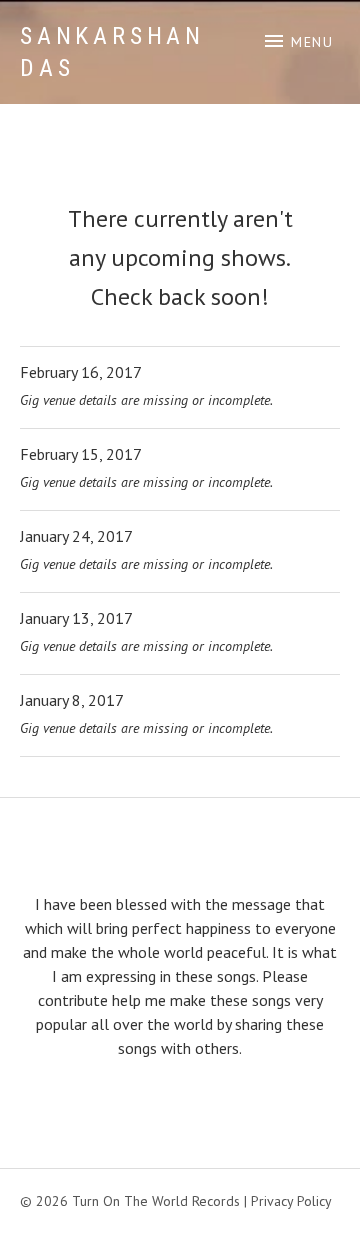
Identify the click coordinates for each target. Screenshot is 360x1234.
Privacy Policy (291, 1201)
